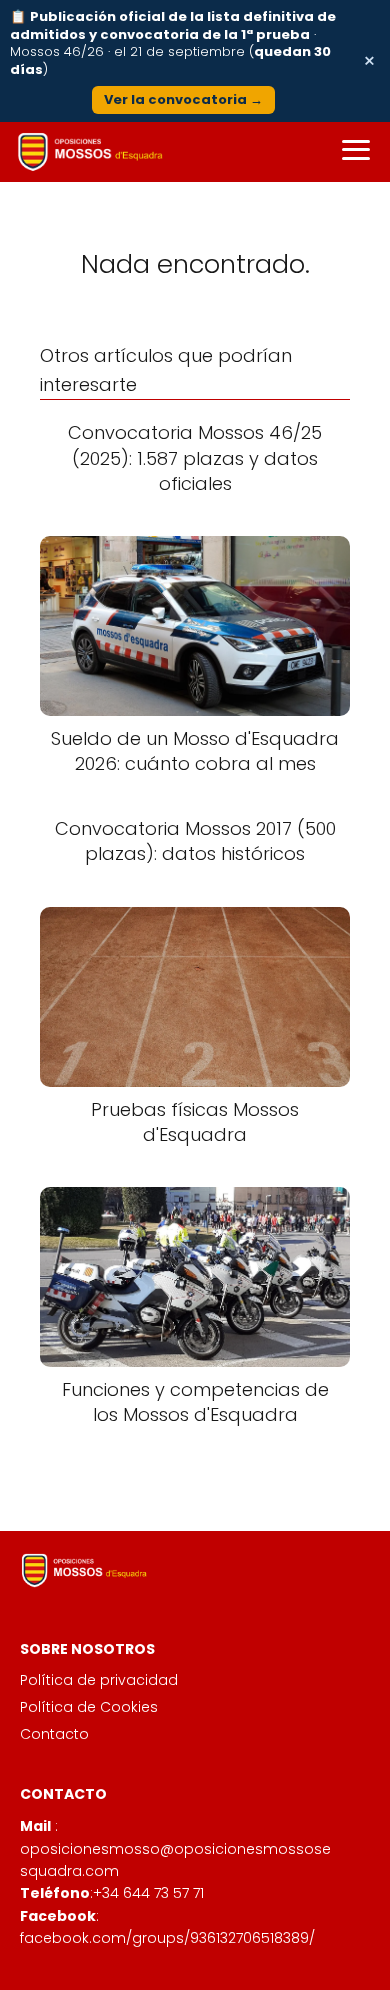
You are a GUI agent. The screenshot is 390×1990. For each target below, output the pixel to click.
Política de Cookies (89, 1707)
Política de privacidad (99, 1680)
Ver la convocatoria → (183, 99)
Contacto (54, 1734)
